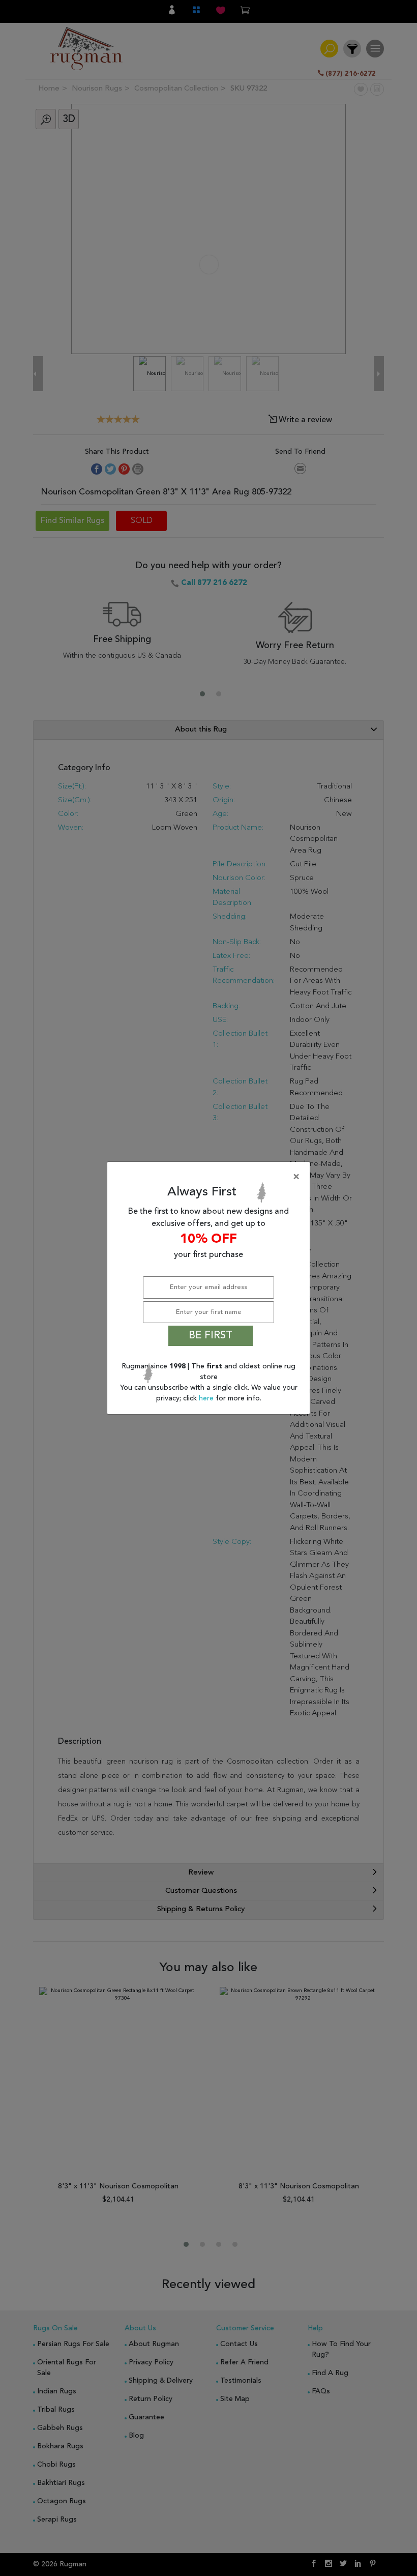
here (207, 1398)
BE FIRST (211, 1336)
